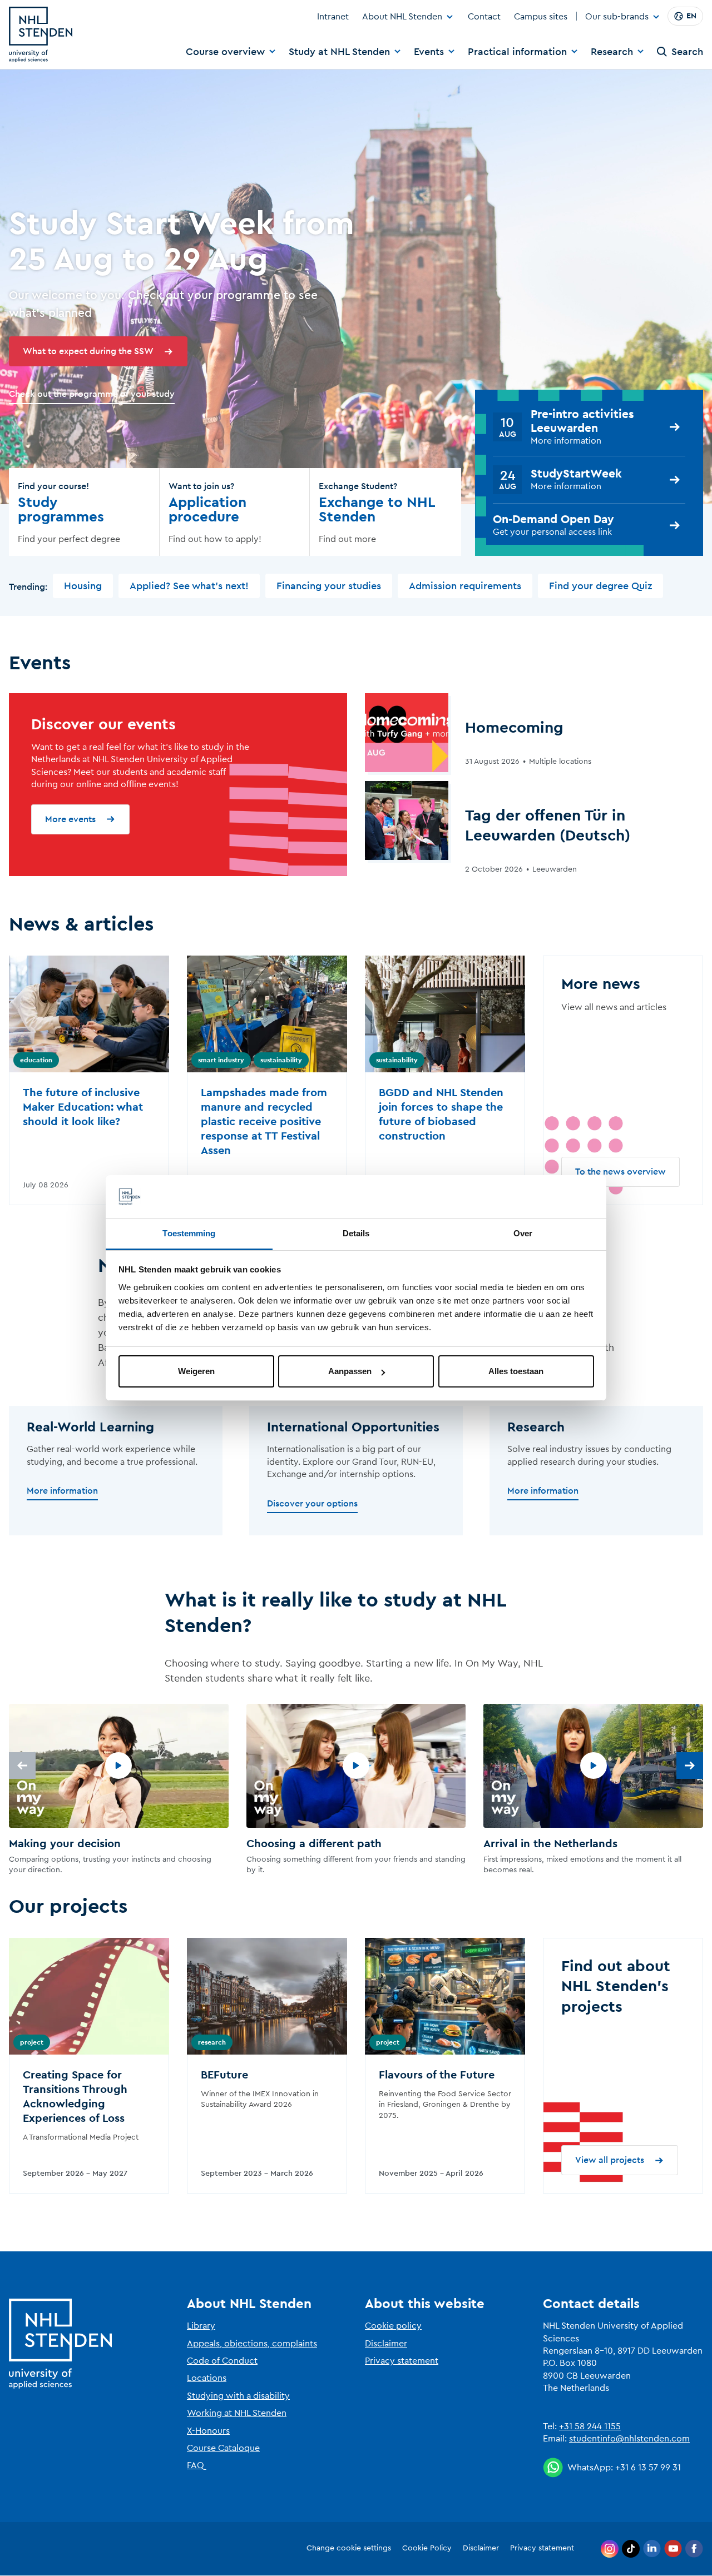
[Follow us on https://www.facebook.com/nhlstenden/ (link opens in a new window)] (694, 2549)
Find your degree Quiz (600, 586)
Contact (484, 17)
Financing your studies (329, 586)
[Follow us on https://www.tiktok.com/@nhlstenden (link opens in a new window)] (631, 2549)
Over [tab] (523, 1233)
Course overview (225, 52)
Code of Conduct (222, 2361)
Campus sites (541, 17)
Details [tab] (356, 1233)
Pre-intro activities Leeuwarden (582, 421)
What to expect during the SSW (88, 351)
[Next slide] (690, 1766)
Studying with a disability (238, 2396)
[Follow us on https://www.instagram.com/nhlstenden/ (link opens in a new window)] (610, 2549)
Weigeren (196, 1371)
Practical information (517, 52)
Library (201, 2326)
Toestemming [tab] (189, 1233)
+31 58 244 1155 (590, 2426)
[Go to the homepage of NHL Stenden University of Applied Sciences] (41, 34)
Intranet (333, 17)
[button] (119, 1790)
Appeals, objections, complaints (252, 2344)
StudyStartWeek (576, 474)
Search (687, 52)
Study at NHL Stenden (339, 52)
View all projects (610, 2160)
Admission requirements (465, 586)
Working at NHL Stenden (237, 2413)
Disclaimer (386, 2344)
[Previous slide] (22, 1766)
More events (70, 819)
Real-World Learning (90, 1428)
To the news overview (620, 1172)
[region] (356, 1790)
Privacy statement (402, 2361)
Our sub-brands (617, 17)
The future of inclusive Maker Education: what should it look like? (83, 1107)
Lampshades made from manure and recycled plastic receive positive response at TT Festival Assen (264, 1122)
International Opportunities (353, 1428)
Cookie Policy (427, 2548)
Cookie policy (393, 2326)
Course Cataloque (223, 2448)
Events (429, 52)
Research (612, 52)
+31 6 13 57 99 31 (648, 2468)
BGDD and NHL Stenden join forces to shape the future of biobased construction (441, 1115)
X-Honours (208, 2431)
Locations (207, 2378)
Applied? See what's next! (189, 586)
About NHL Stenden (402, 17)
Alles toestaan (516, 1371)
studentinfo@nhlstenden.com (629, 2439)
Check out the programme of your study (92, 394)
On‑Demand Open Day (553, 519)
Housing (83, 586)
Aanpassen (350, 1371)
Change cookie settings (349, 2548)
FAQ (196, 2465)
